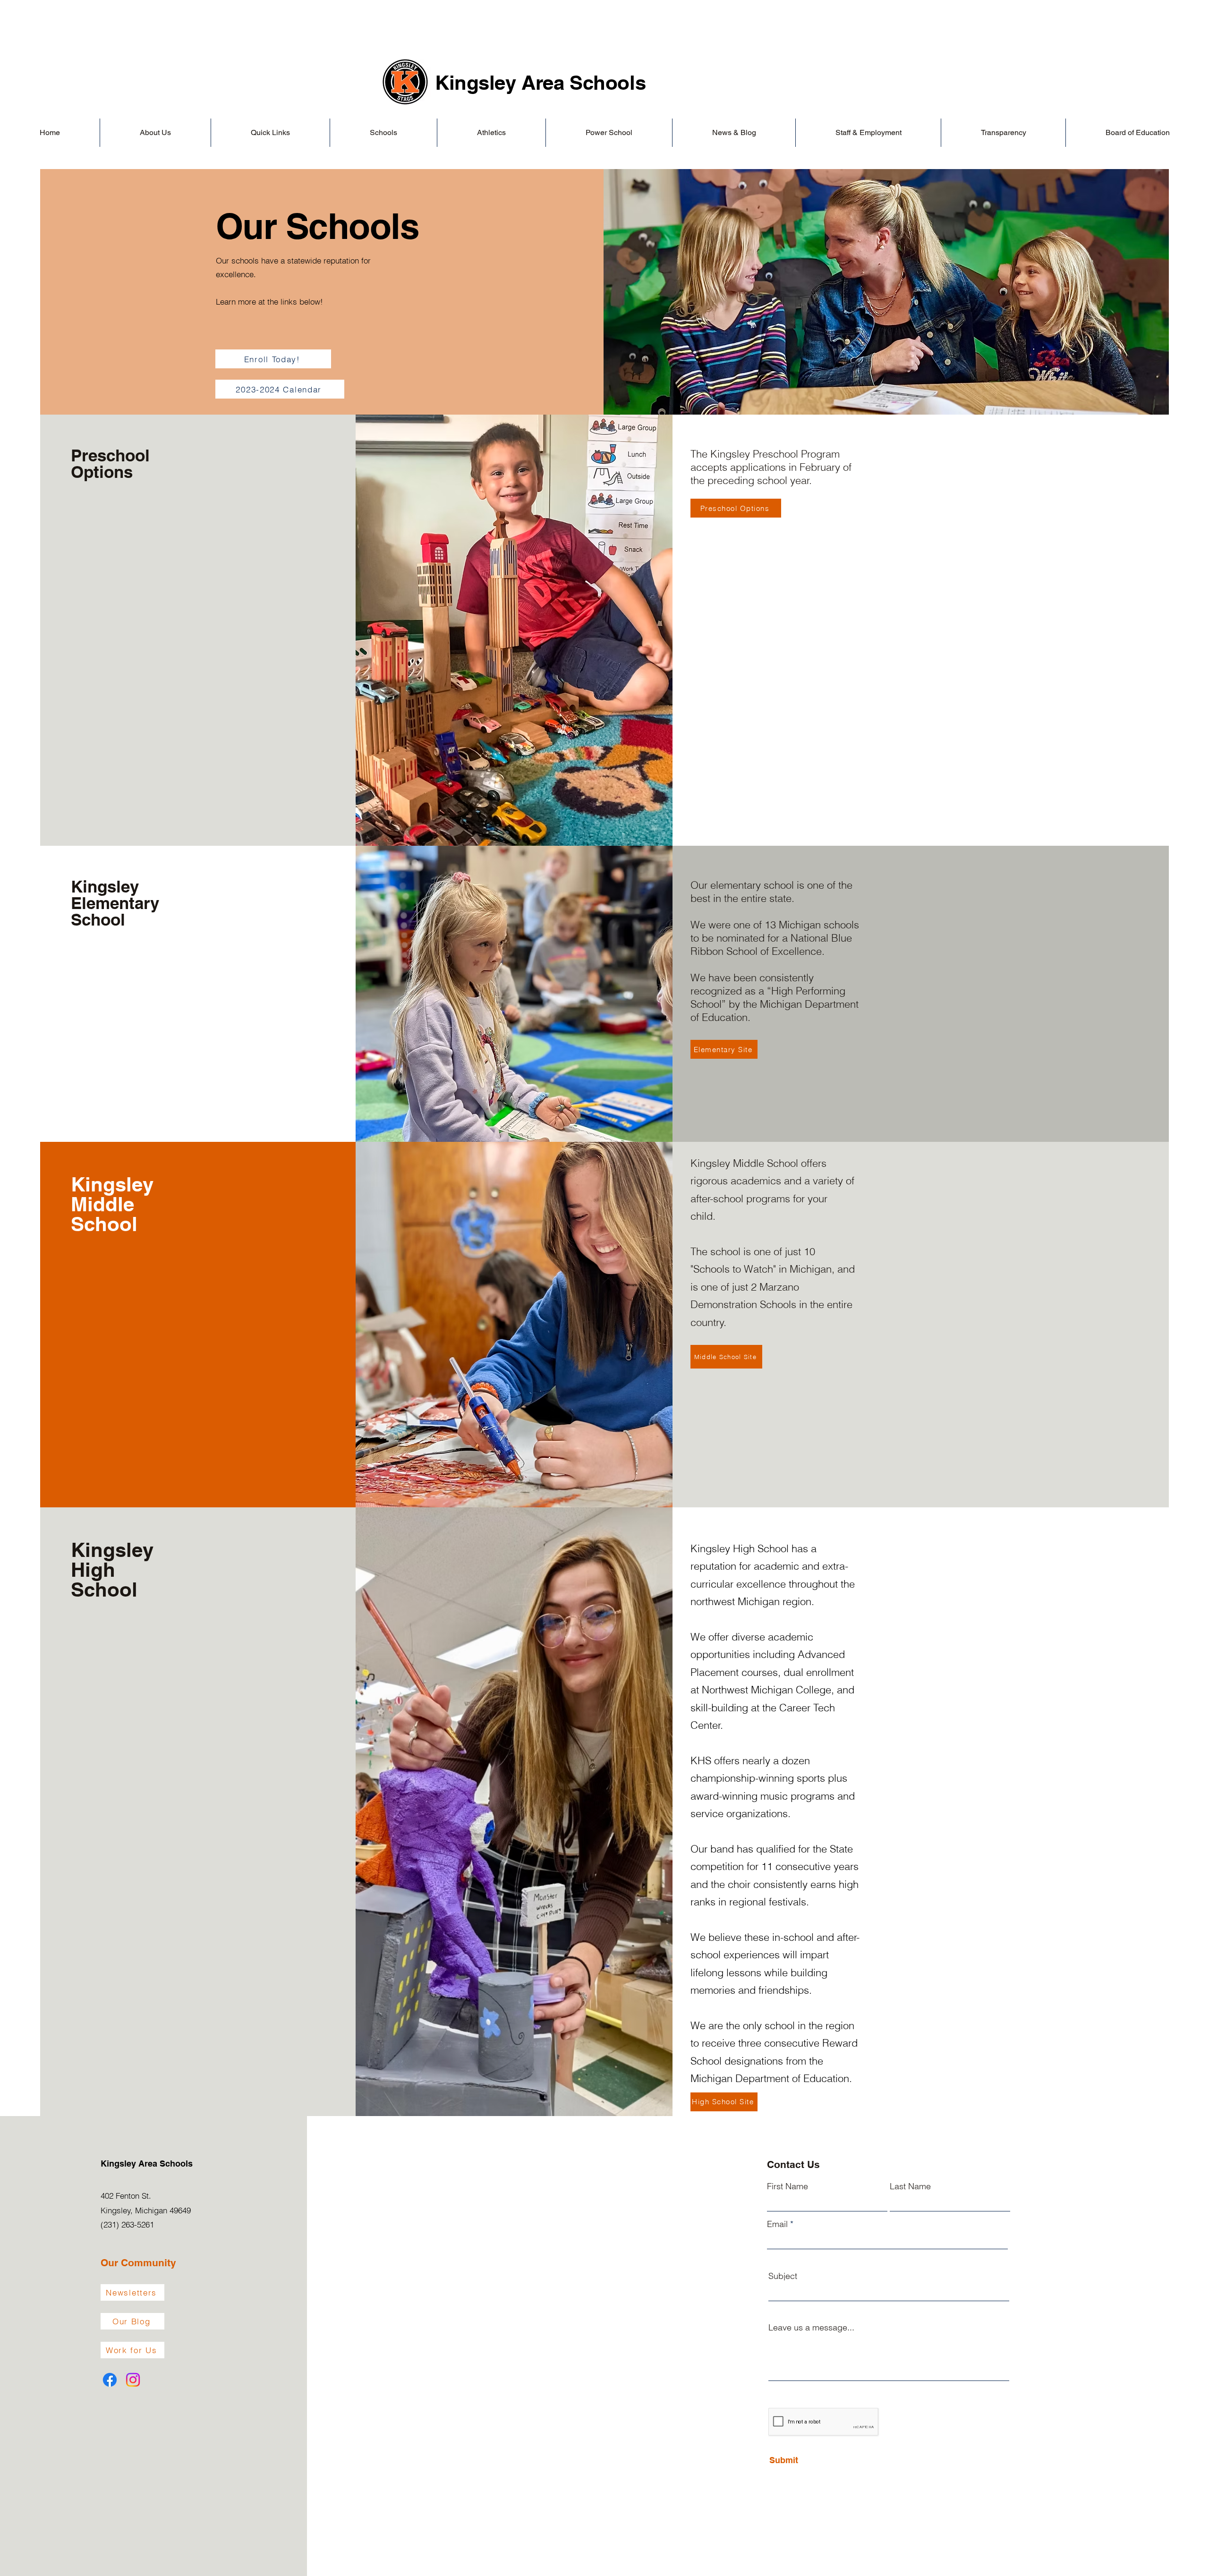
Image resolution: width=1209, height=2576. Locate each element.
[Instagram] (133, 2380)
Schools (608, 83)
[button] (155, 133)
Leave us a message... (811, 2328)
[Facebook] (110, 2380)
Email (777, 2224)
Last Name (910, 2186)
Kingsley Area (502, 83)
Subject (783, 2276)
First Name (788, 2186)
